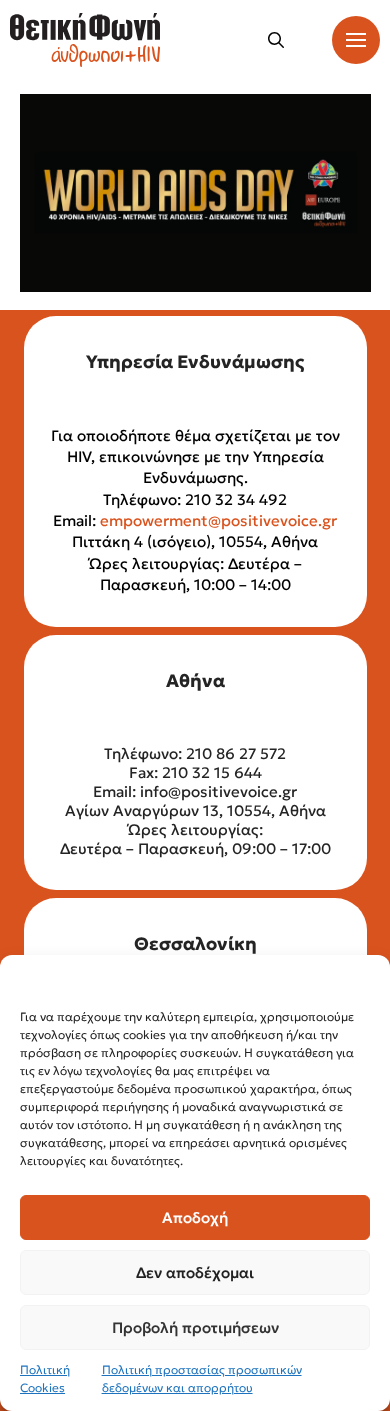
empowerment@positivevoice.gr (218, 520)
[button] (276, 40)
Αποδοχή (195, 1217)
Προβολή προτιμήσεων (195, 1327)
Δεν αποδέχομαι (195, 1272)
